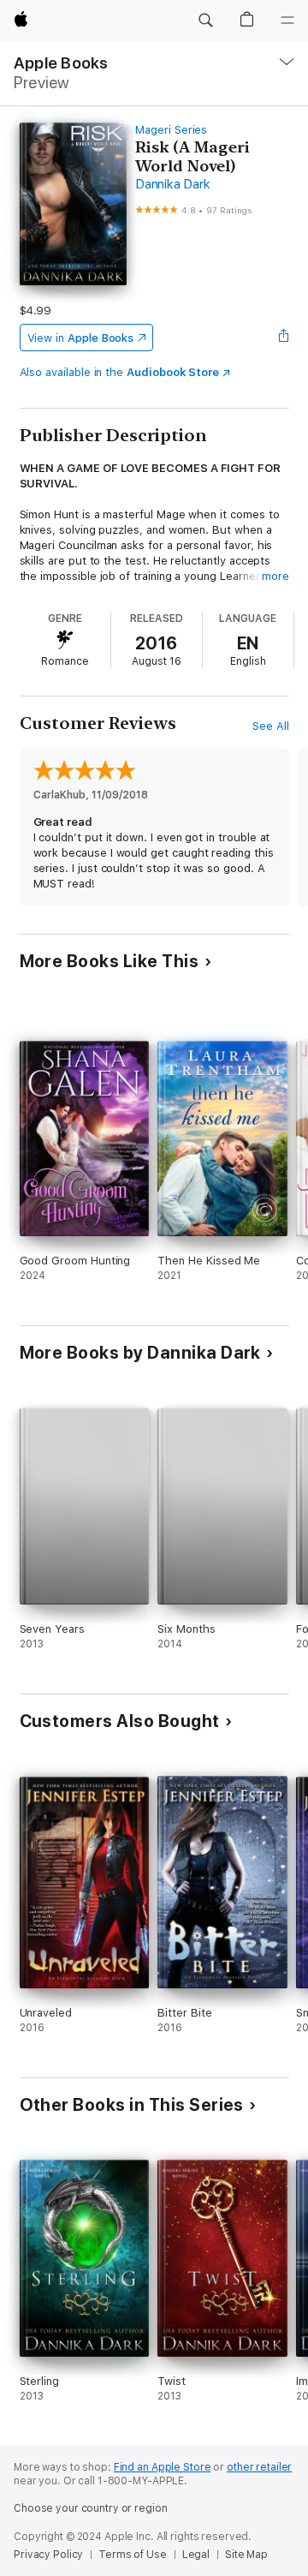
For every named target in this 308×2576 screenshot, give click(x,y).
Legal (196, 2555)
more (275, 576)
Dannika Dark (172, 184)
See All (271, 726)
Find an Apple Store (163, 2467)
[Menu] (287, 21)
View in (81, 338)
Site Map (246, 2555)
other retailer (259, 2467)
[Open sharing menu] (283, 338)
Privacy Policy (48, 2555)
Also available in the (120, 372)
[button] (205, 21)
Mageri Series (171, 130)
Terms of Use (133, 2555)
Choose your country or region (91, 2508)
